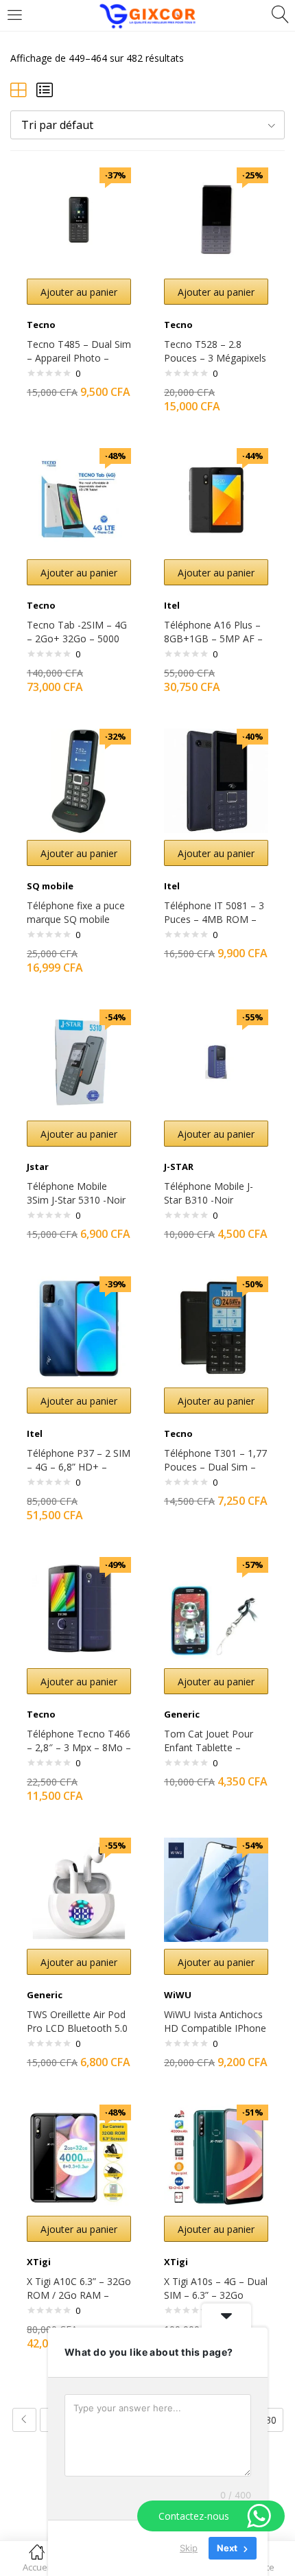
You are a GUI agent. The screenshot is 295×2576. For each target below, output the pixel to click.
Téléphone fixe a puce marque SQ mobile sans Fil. (76, 919)
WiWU (178, 1995)
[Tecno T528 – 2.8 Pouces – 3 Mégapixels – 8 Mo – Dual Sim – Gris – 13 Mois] (216, 219)
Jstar (38, 1167)
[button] (147, 125)
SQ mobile (50, 886)
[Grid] (19, 90)
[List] (45, 90)
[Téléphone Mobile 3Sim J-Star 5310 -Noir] (79, 1061)
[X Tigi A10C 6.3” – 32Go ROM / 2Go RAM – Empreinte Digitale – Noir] (79, 2156)
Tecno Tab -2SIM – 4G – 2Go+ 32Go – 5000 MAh (77, 639)
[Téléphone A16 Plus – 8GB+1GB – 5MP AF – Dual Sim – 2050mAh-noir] (216, 499)
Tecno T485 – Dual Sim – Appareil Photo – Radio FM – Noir (79, 358)
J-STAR (179, 1167)
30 (271, 2420)
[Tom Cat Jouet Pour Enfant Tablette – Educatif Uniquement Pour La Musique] (216, 1608)
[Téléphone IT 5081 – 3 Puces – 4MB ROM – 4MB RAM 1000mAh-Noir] (216, 780)
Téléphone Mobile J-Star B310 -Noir (209, 1193)
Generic (182, 1714)
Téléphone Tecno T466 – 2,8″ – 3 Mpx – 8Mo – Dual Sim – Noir (79, 1747)
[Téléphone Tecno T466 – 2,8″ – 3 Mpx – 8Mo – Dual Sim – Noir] (79, 1608)
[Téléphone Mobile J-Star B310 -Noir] (216, 1061)
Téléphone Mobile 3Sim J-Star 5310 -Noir (76, 1193)
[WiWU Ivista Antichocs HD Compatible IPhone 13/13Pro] (216, 1889)
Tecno (41, 325)
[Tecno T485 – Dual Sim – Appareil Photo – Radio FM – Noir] (79, 219)
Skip (189, 2548)
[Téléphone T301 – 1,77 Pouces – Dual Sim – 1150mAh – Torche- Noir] (216, 1327)
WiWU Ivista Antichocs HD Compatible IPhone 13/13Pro (215, 2028)
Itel (172, 605)
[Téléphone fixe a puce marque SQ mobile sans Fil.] (79, 780)
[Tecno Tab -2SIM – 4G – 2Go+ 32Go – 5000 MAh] (79, 499)
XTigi (39, 2262)
